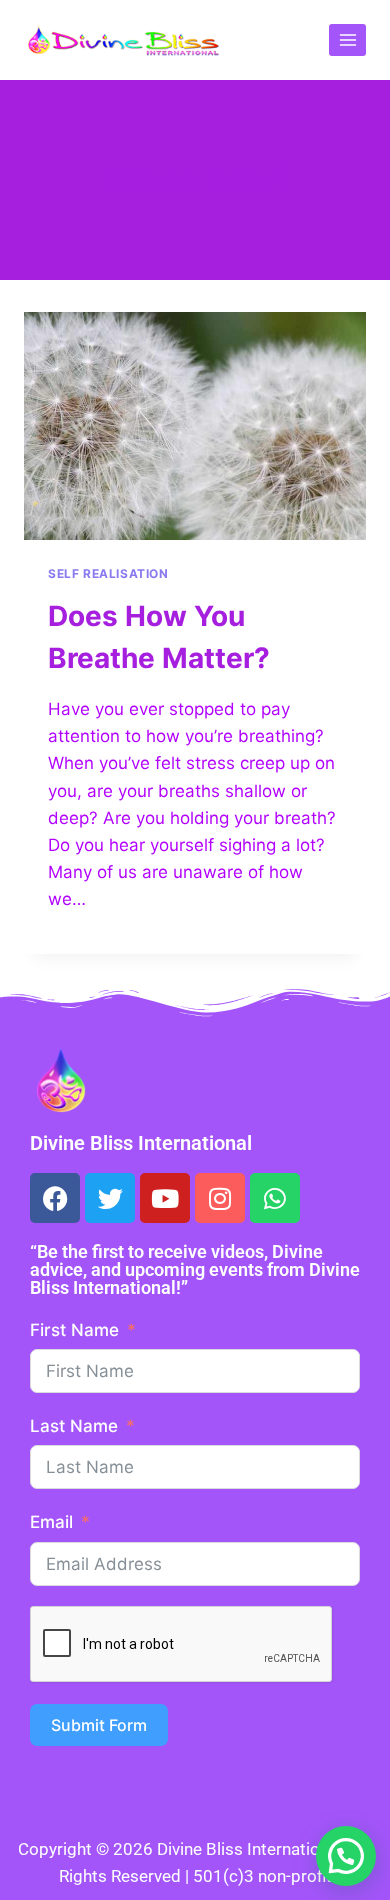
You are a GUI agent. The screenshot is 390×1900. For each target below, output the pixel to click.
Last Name (74, 1426)
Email (51, 1522)
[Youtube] (165, 1198)
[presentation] (195, 426)
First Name (74, 1330)
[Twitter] (110, 1198)
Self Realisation (108, 573)
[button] (346, 1856)
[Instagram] (220, 1198)
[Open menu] (347, 39)
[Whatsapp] (275, 1198)
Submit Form (99, 1725)
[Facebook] (55, 1198)
